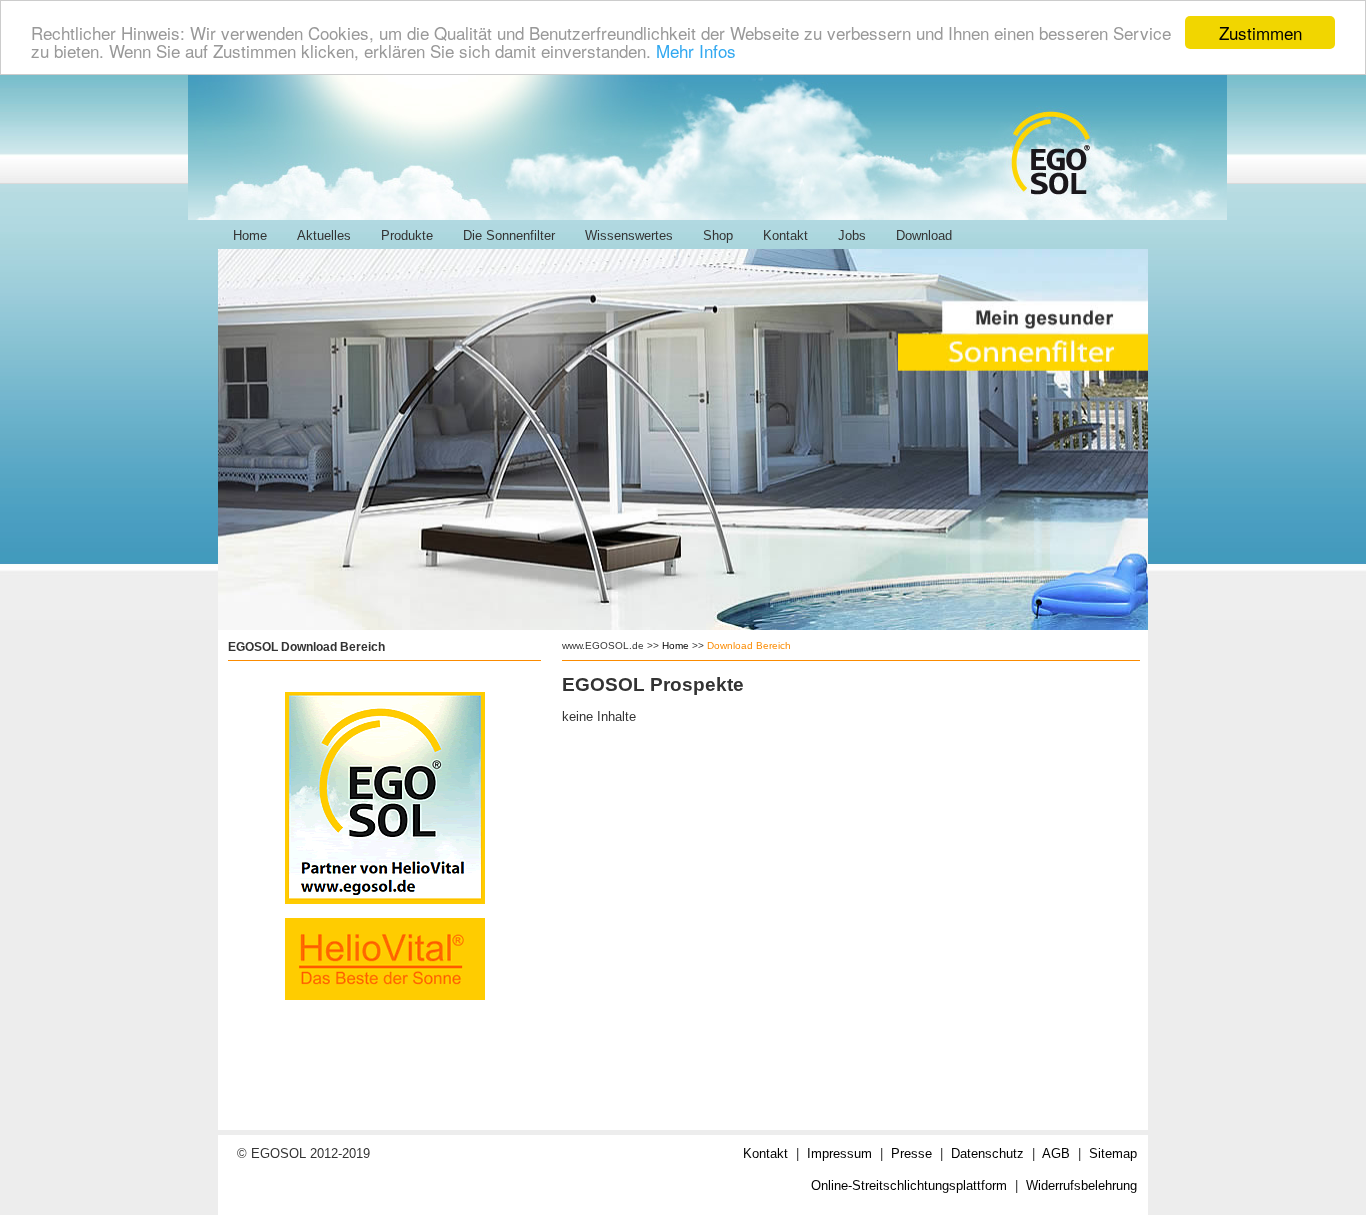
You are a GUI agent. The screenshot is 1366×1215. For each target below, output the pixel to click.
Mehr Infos (696, 50)
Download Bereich (749, 645)
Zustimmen (1260, 32)
